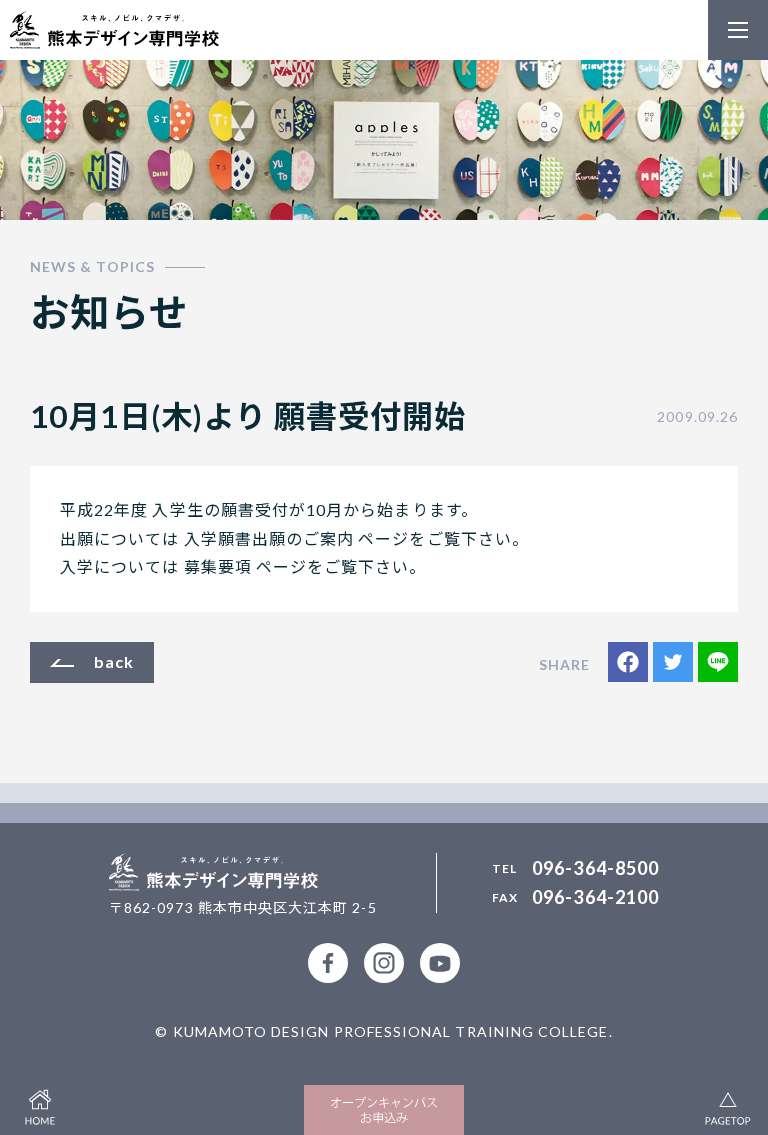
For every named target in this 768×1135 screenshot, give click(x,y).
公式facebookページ (328, 963)
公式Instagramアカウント (384, 963)
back (114, 661)
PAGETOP (728, 1105)
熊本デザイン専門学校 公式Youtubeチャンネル (440, 963)
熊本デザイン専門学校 (114, 30)
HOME (40, 1105)
